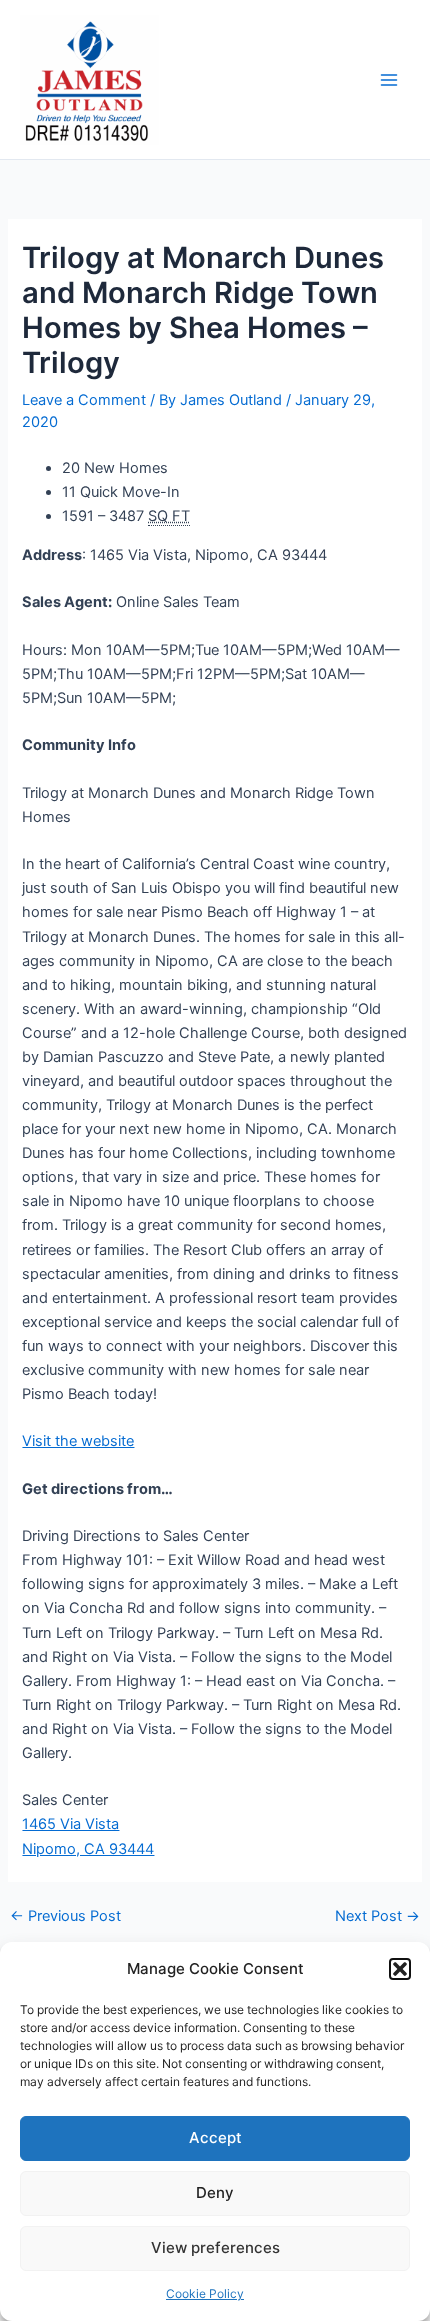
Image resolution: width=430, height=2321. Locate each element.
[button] (400, 1969)
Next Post (377, 1916)
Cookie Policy (205, 2293)
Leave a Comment (84, 400)
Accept (215, 2137)
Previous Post (65, 1916)
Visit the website (78, 1441)
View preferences (215, 2247)
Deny (215, 2192)
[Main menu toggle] (389, 80)
